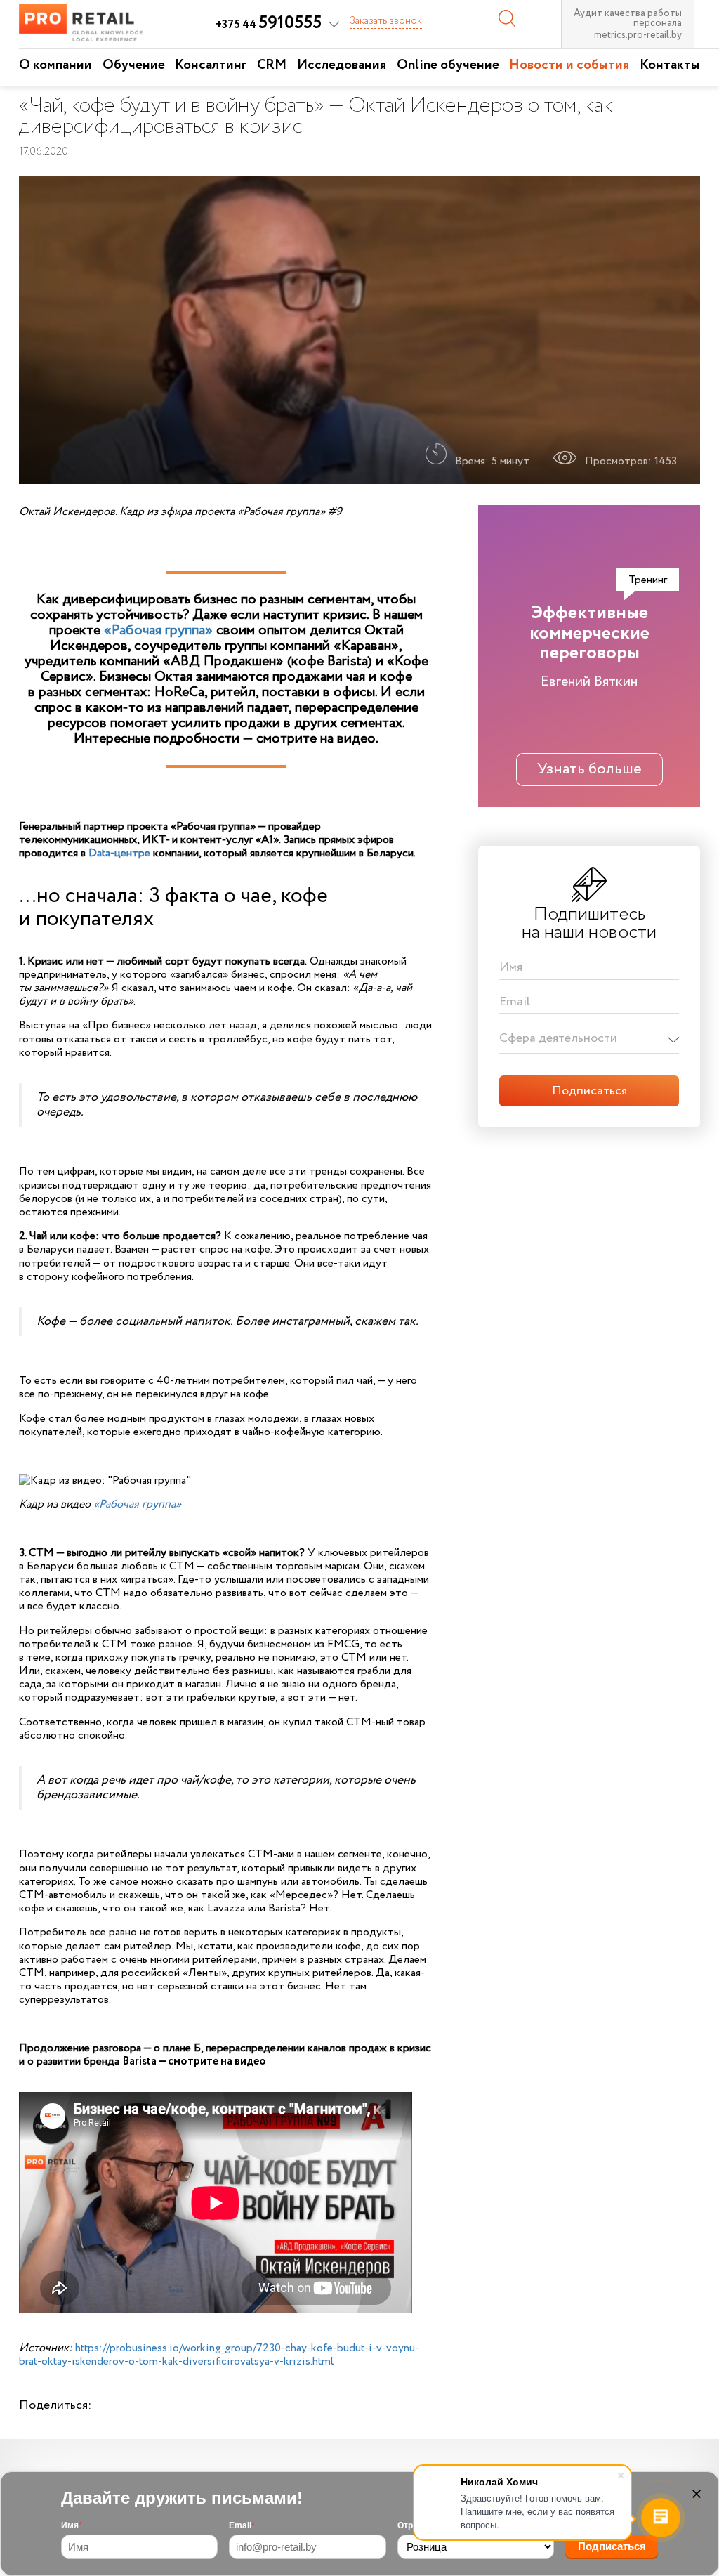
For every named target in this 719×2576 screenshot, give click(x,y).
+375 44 (269, 25)
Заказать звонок (386, 21)
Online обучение (448, 65)
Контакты (670, 65)
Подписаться (612, 2546)
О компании (55, 65)
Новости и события (569, 65)
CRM (272, 65)
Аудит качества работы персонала (628, 18)
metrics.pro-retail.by (638, 35)
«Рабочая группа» (158, 630)
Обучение (134, 65)
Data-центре (119, 853)
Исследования (342, 65)
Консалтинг (211, 65)
